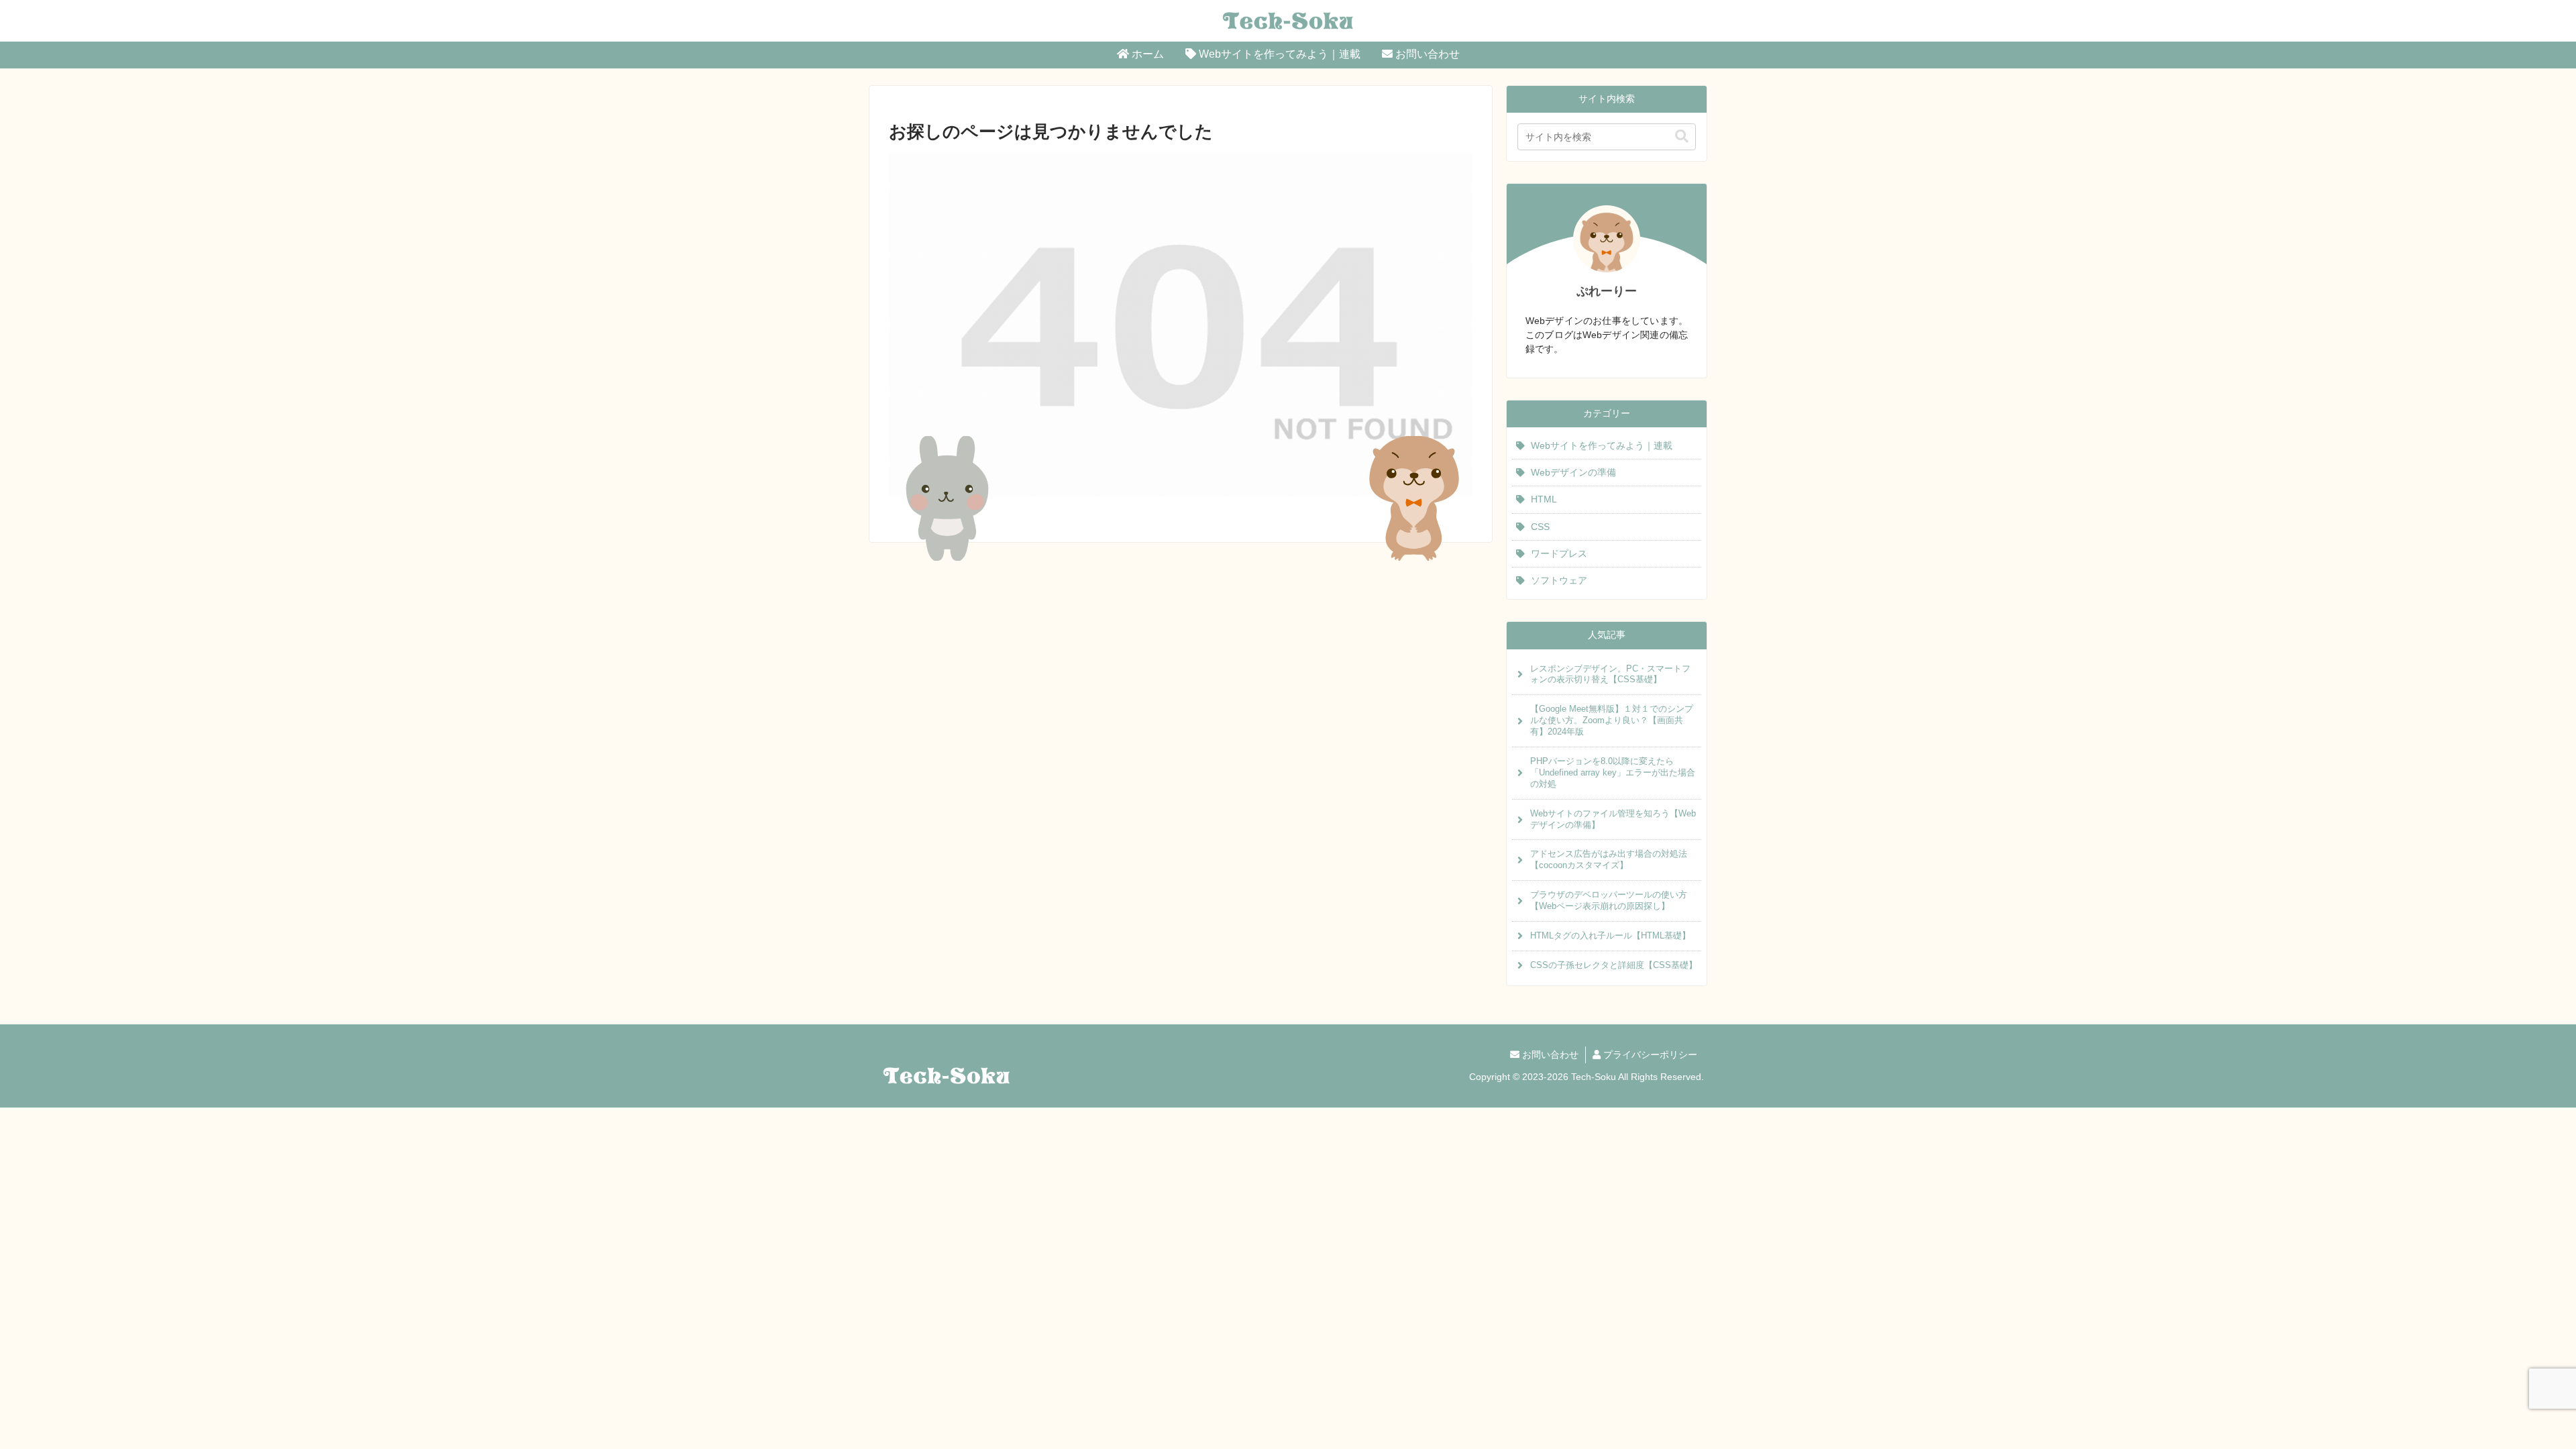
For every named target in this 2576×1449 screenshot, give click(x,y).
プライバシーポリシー (1649, 1055)
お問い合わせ (1549, 1055)
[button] (1682, 137)
